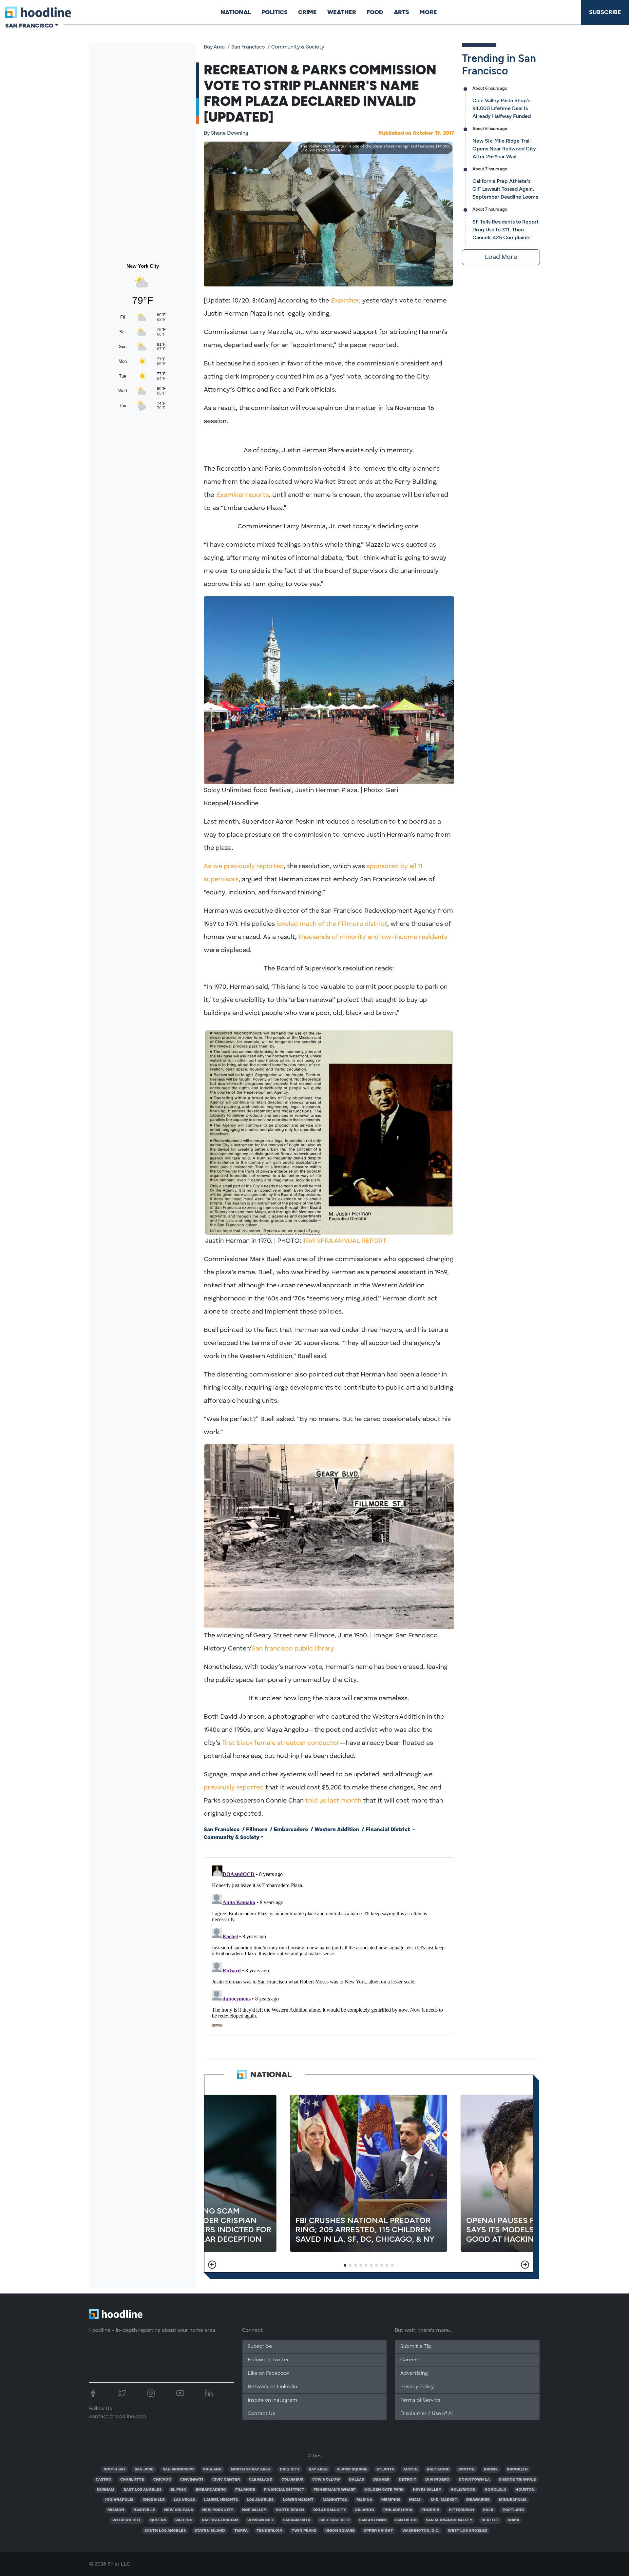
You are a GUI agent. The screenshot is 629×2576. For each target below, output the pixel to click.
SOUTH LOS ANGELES (165, 2531)
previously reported (234, 1788)
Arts (401, 12)
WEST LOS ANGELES (467, 2531)
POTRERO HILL (127, 2520)
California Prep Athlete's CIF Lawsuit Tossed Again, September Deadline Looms (505, 189)
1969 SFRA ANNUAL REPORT (345, 1241)
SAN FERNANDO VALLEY (449, 2520)
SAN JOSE (144, 2469)
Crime (307, 12)
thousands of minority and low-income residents (373, 937)
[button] (212, 2265)
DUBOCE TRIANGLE (517, 2480)
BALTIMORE (438, 2469)
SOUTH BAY (115, 2469)
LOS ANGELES (260, 2500)
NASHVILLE (144, 2510)
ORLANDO (364, 2510)
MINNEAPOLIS (513, 2500)
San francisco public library (293, 1649)
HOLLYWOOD (463, 2490)
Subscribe (605, 12)
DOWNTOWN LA (474, 2480)
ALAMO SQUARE (352, 2469)
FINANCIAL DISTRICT (284, 2490)
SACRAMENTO (297, 2520)
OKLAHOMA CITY (330, 2510)
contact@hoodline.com (118, 2417)
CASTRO (104, 2480)
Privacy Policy (417, 2387)
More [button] (428, 12)
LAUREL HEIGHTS (221, 2500)
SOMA (514, 2520)
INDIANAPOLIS (119, 2500)
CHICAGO (162, 2480)
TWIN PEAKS (304, 2531)
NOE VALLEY (254, 2510)
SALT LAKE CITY (335, 2520)
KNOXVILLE (154, 2500)
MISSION (116, 2510)
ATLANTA (385, 2469)
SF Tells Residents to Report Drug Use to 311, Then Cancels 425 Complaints (505, 230)
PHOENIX (430, 2510)
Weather (342, 12)
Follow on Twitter (268, 2360)
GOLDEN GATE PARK (384, 2490)
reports (242, 495)
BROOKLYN (517, 2469)
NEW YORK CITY (218, 2510)
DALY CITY (290, 2469)
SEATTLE (490, 2520)
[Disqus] (329, 1945)
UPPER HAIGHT (378, 2531)
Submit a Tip (416, 2347)
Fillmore (257, 1830)
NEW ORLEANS (179, 2510)
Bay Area (214, 47)
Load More (501, 257)
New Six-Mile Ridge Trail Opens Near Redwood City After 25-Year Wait (504, 149)
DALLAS (356, 2480)
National (236, 12)
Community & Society (298, 47)
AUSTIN (410, 2469)
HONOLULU (495, 2490)
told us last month (333, 1801)
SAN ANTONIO (373, 2520)
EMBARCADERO (211, 2490)
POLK (488, 2510)
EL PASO (178, 2490)
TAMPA (241, 2531)
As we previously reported (244, 867)
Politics (275, 12)
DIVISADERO (437, 2480)
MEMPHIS (391, 2500)
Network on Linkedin (272, 2387)
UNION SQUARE (340, 2531)
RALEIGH (184, 2520)
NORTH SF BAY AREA (251, 2469)
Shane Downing (226, 133)
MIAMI (415, 2500)
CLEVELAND (261, 2480)
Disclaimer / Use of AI (427, 2414)
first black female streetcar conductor (281, 1743)
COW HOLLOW (326, 2480)
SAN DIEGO (406, 2520)
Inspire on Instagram (272, 2400)
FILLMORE (245, 2490)
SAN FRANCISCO (178, 2469)
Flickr (336, 150)
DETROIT (408, 2480)
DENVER (381, 2480)
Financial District (388, 1830)
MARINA (364, 2500)
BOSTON (467, 2469)
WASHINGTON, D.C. (421, 2531)
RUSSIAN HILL (261, 2520)
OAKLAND (212, 2469)
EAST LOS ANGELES (143, 2490)
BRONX (491, 2469)
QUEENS (158, 2520)
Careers (410, 2360)
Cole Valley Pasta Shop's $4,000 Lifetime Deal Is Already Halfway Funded (502, 108)
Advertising (414, 2373)
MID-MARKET (444, 2500)
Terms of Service (420, 2400)
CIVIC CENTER (226, 2480)
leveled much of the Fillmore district (332, 924)
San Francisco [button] (29, 26)
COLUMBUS (292, 2480)
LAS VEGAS (184, 2500)
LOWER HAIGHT (298, 2500)
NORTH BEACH (290, 2510)
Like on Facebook (268, 2373)
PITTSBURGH (461, 2510)
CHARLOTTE (132, 2480)
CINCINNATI (192, 2480)
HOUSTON (525, 2490)
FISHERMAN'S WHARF (334, 2490)
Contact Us (261, 2414)
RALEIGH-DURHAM (220, 2520)
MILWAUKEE (478, 2500)
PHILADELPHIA (398, 2510)
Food (375, 12)
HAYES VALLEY (427, 2490)
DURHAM (106, 2490)
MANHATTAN (335, 2500)
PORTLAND (513, 2510)
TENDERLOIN (269, 2531)
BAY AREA (318, 2469)
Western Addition (337, 1830)
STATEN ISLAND (210, 2531)
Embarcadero (291, 1830)
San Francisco (248, 47)
